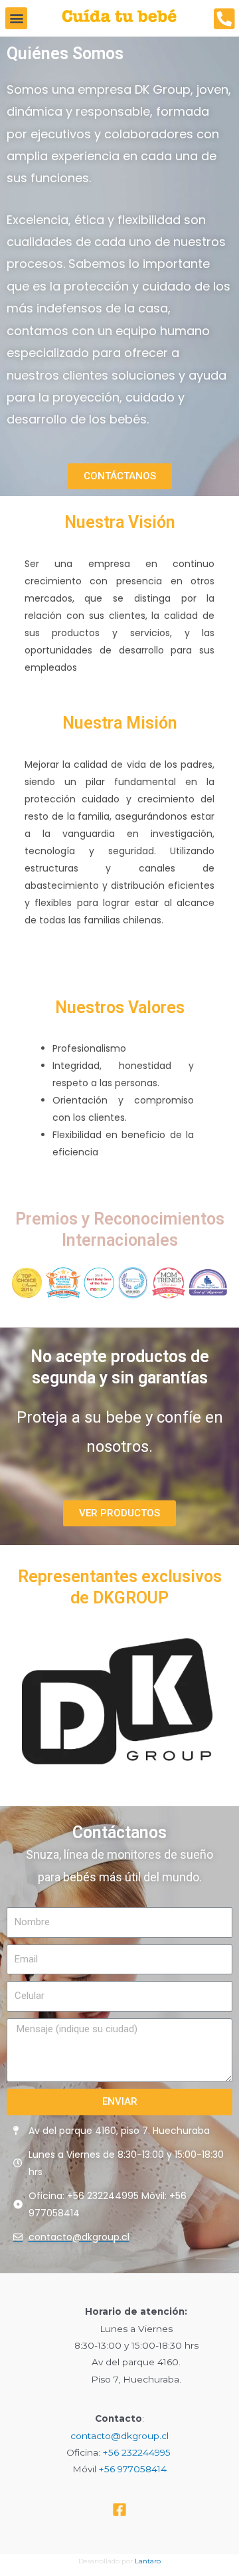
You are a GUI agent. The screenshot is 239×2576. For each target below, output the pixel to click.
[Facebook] (119, 2510)
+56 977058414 (133, 2469)
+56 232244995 (137, 2452)
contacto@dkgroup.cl (119, 2436)
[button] (16, 18)
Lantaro (148, 2561)
